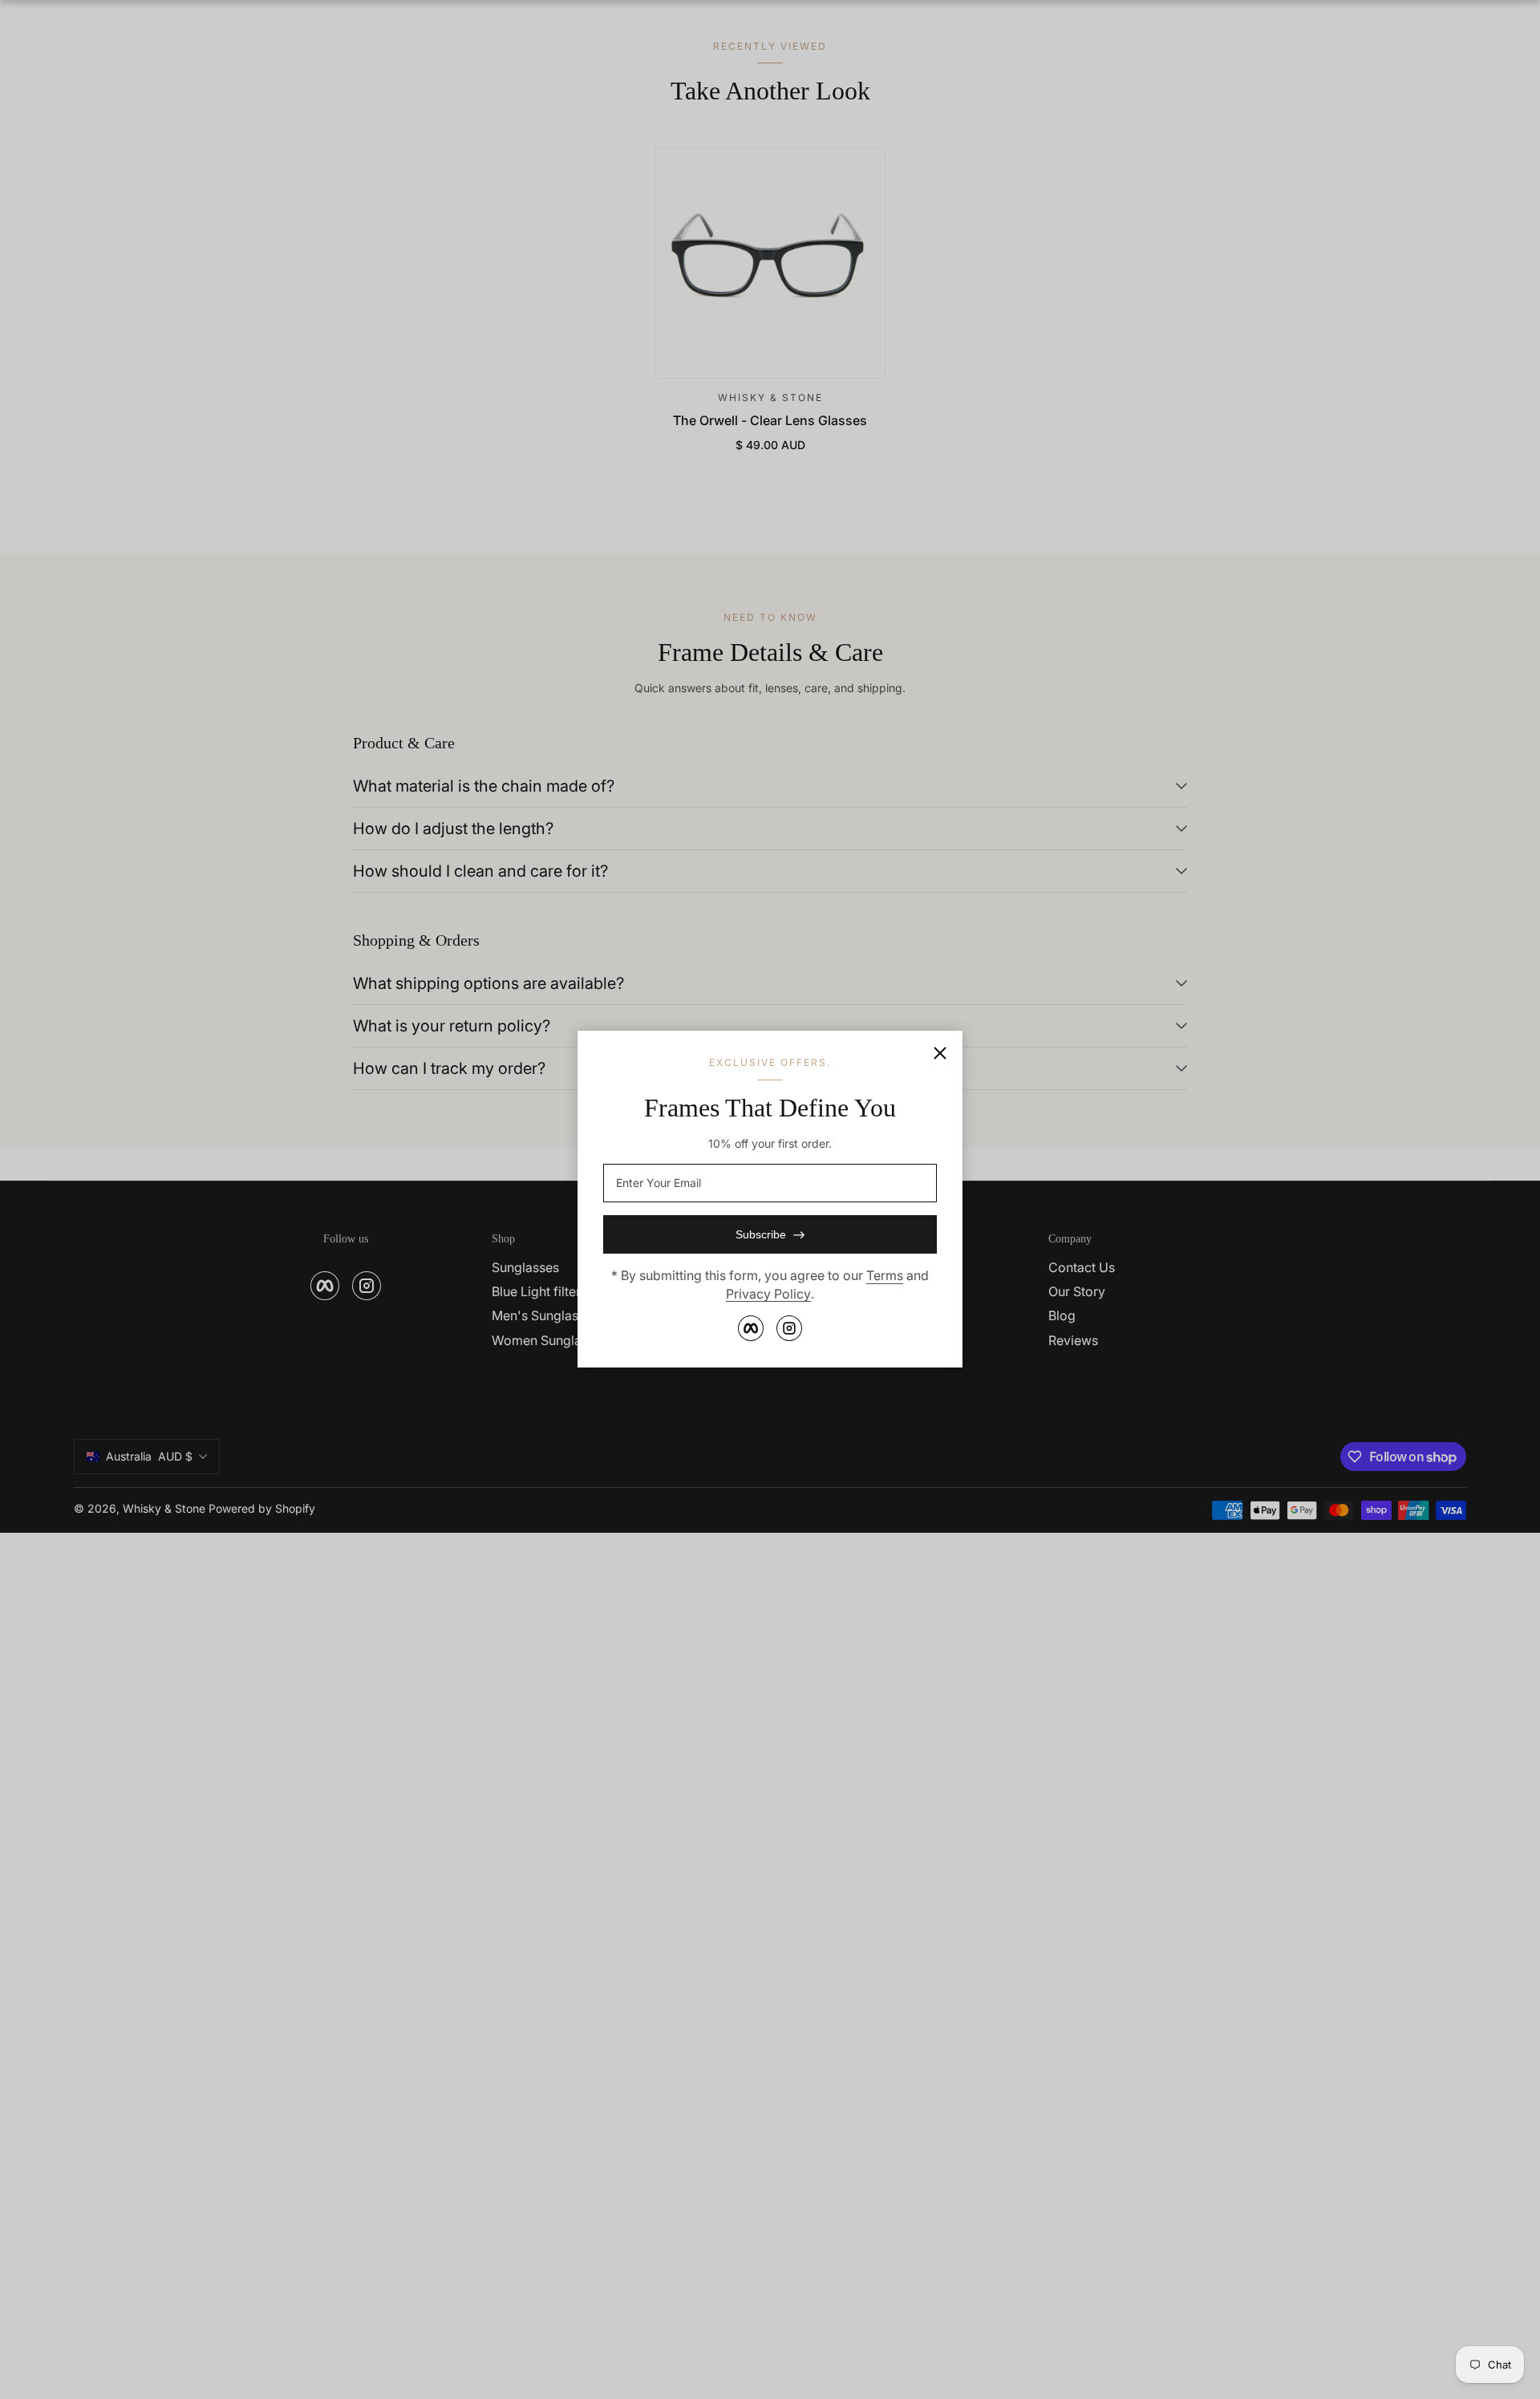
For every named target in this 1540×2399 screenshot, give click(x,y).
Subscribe (761, 1235)
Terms (885, 1276)
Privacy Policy (768, 1294)
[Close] (940, 1053)
